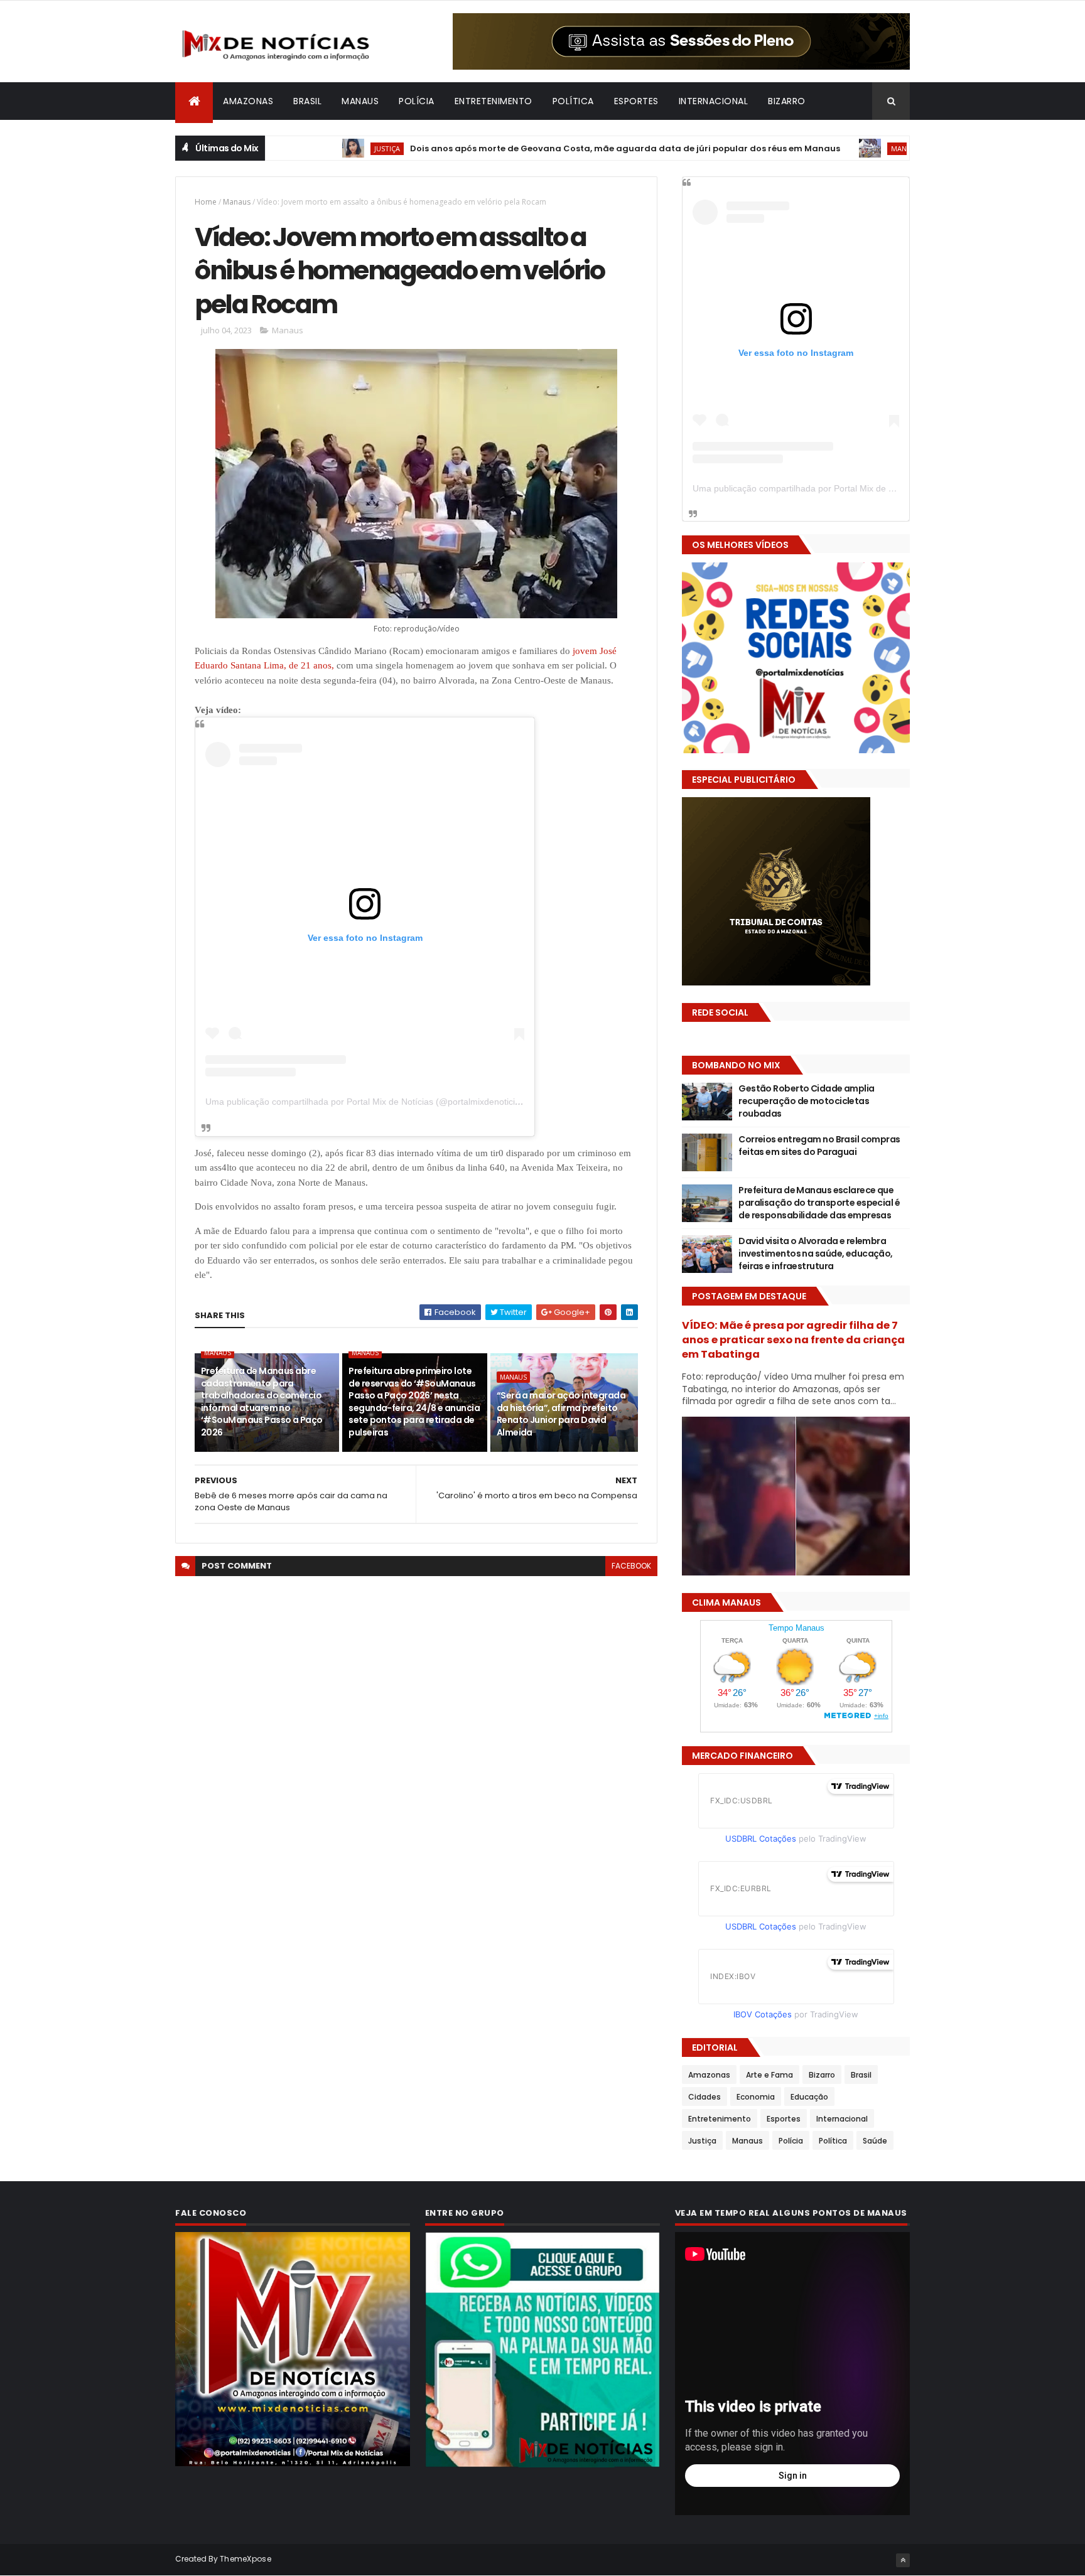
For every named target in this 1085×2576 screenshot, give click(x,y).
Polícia (417, 101)
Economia (756, 2097)
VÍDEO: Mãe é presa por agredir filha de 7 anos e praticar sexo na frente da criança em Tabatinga (793, 1340)
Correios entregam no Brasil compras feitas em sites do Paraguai (819, 1146)
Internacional (714, 101)
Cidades (704, 2097)
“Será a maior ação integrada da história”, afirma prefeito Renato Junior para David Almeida (561, 1414)
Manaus (360, 101)
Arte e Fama (769, 2075)
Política (573, 101)
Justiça (301, 148)
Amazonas (248, 101)
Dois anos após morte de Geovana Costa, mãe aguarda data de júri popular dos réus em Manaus (539, 148)
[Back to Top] (903, 2560)
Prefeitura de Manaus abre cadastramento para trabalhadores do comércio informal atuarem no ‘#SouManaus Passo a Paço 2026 (262, 1402)
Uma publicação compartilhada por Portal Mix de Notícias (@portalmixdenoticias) (366, 1102)
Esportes (636, 101)
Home (206, 202)
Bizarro (787, 101)
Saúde (875, 2141)
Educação (809, 2097)
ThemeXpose (246, 2559)
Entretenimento (494, 101)
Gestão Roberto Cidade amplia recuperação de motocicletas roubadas (806, 1101)
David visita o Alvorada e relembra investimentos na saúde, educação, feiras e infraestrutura (816, 1253)
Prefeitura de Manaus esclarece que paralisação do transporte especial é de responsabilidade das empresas (819, 1202)
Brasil (307, 101)
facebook (631, 1566)
